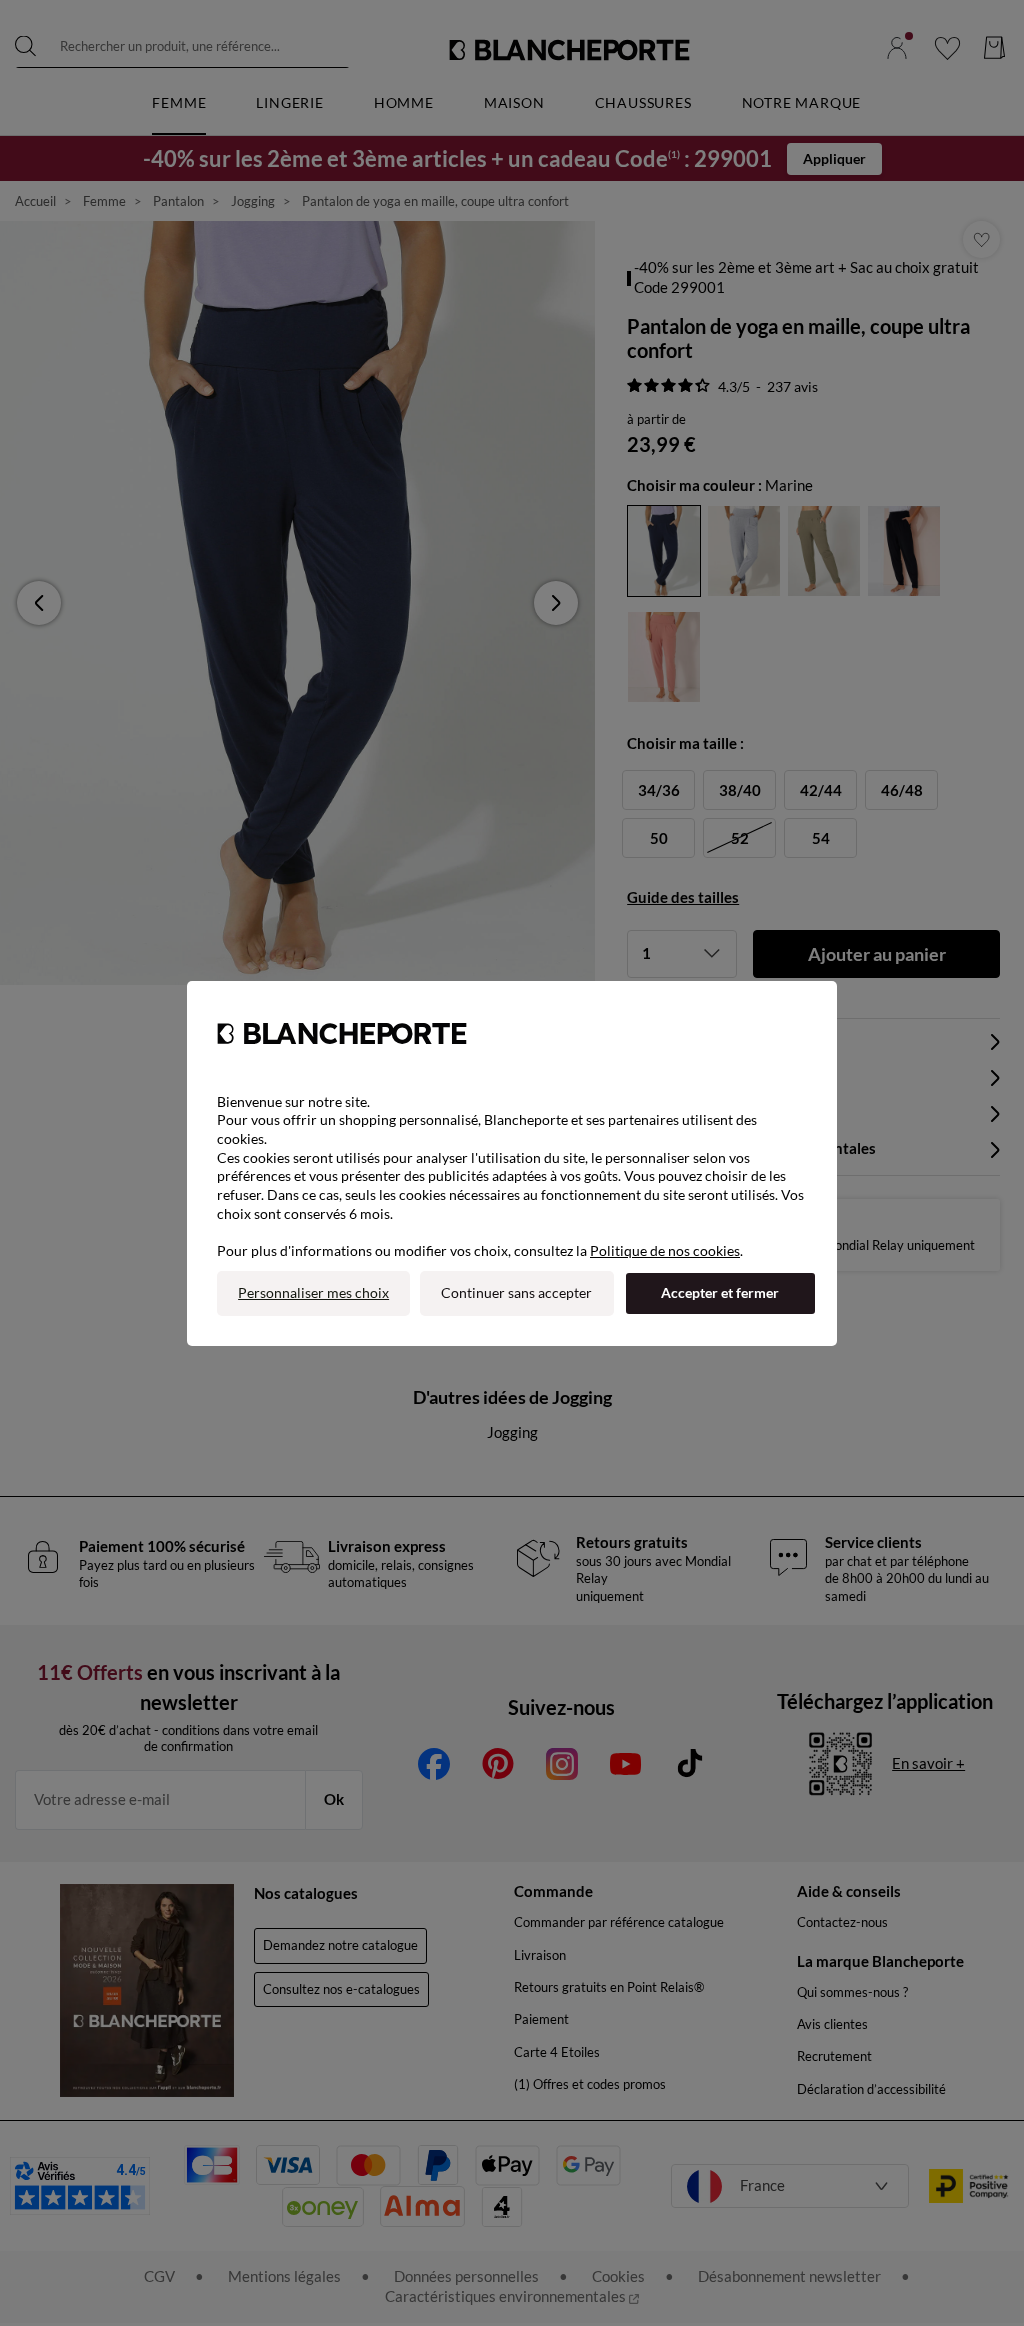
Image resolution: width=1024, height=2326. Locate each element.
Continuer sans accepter (516, 1292)
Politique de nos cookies (665, 1250)
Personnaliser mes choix (313, 1292)
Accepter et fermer (720, 1292)
